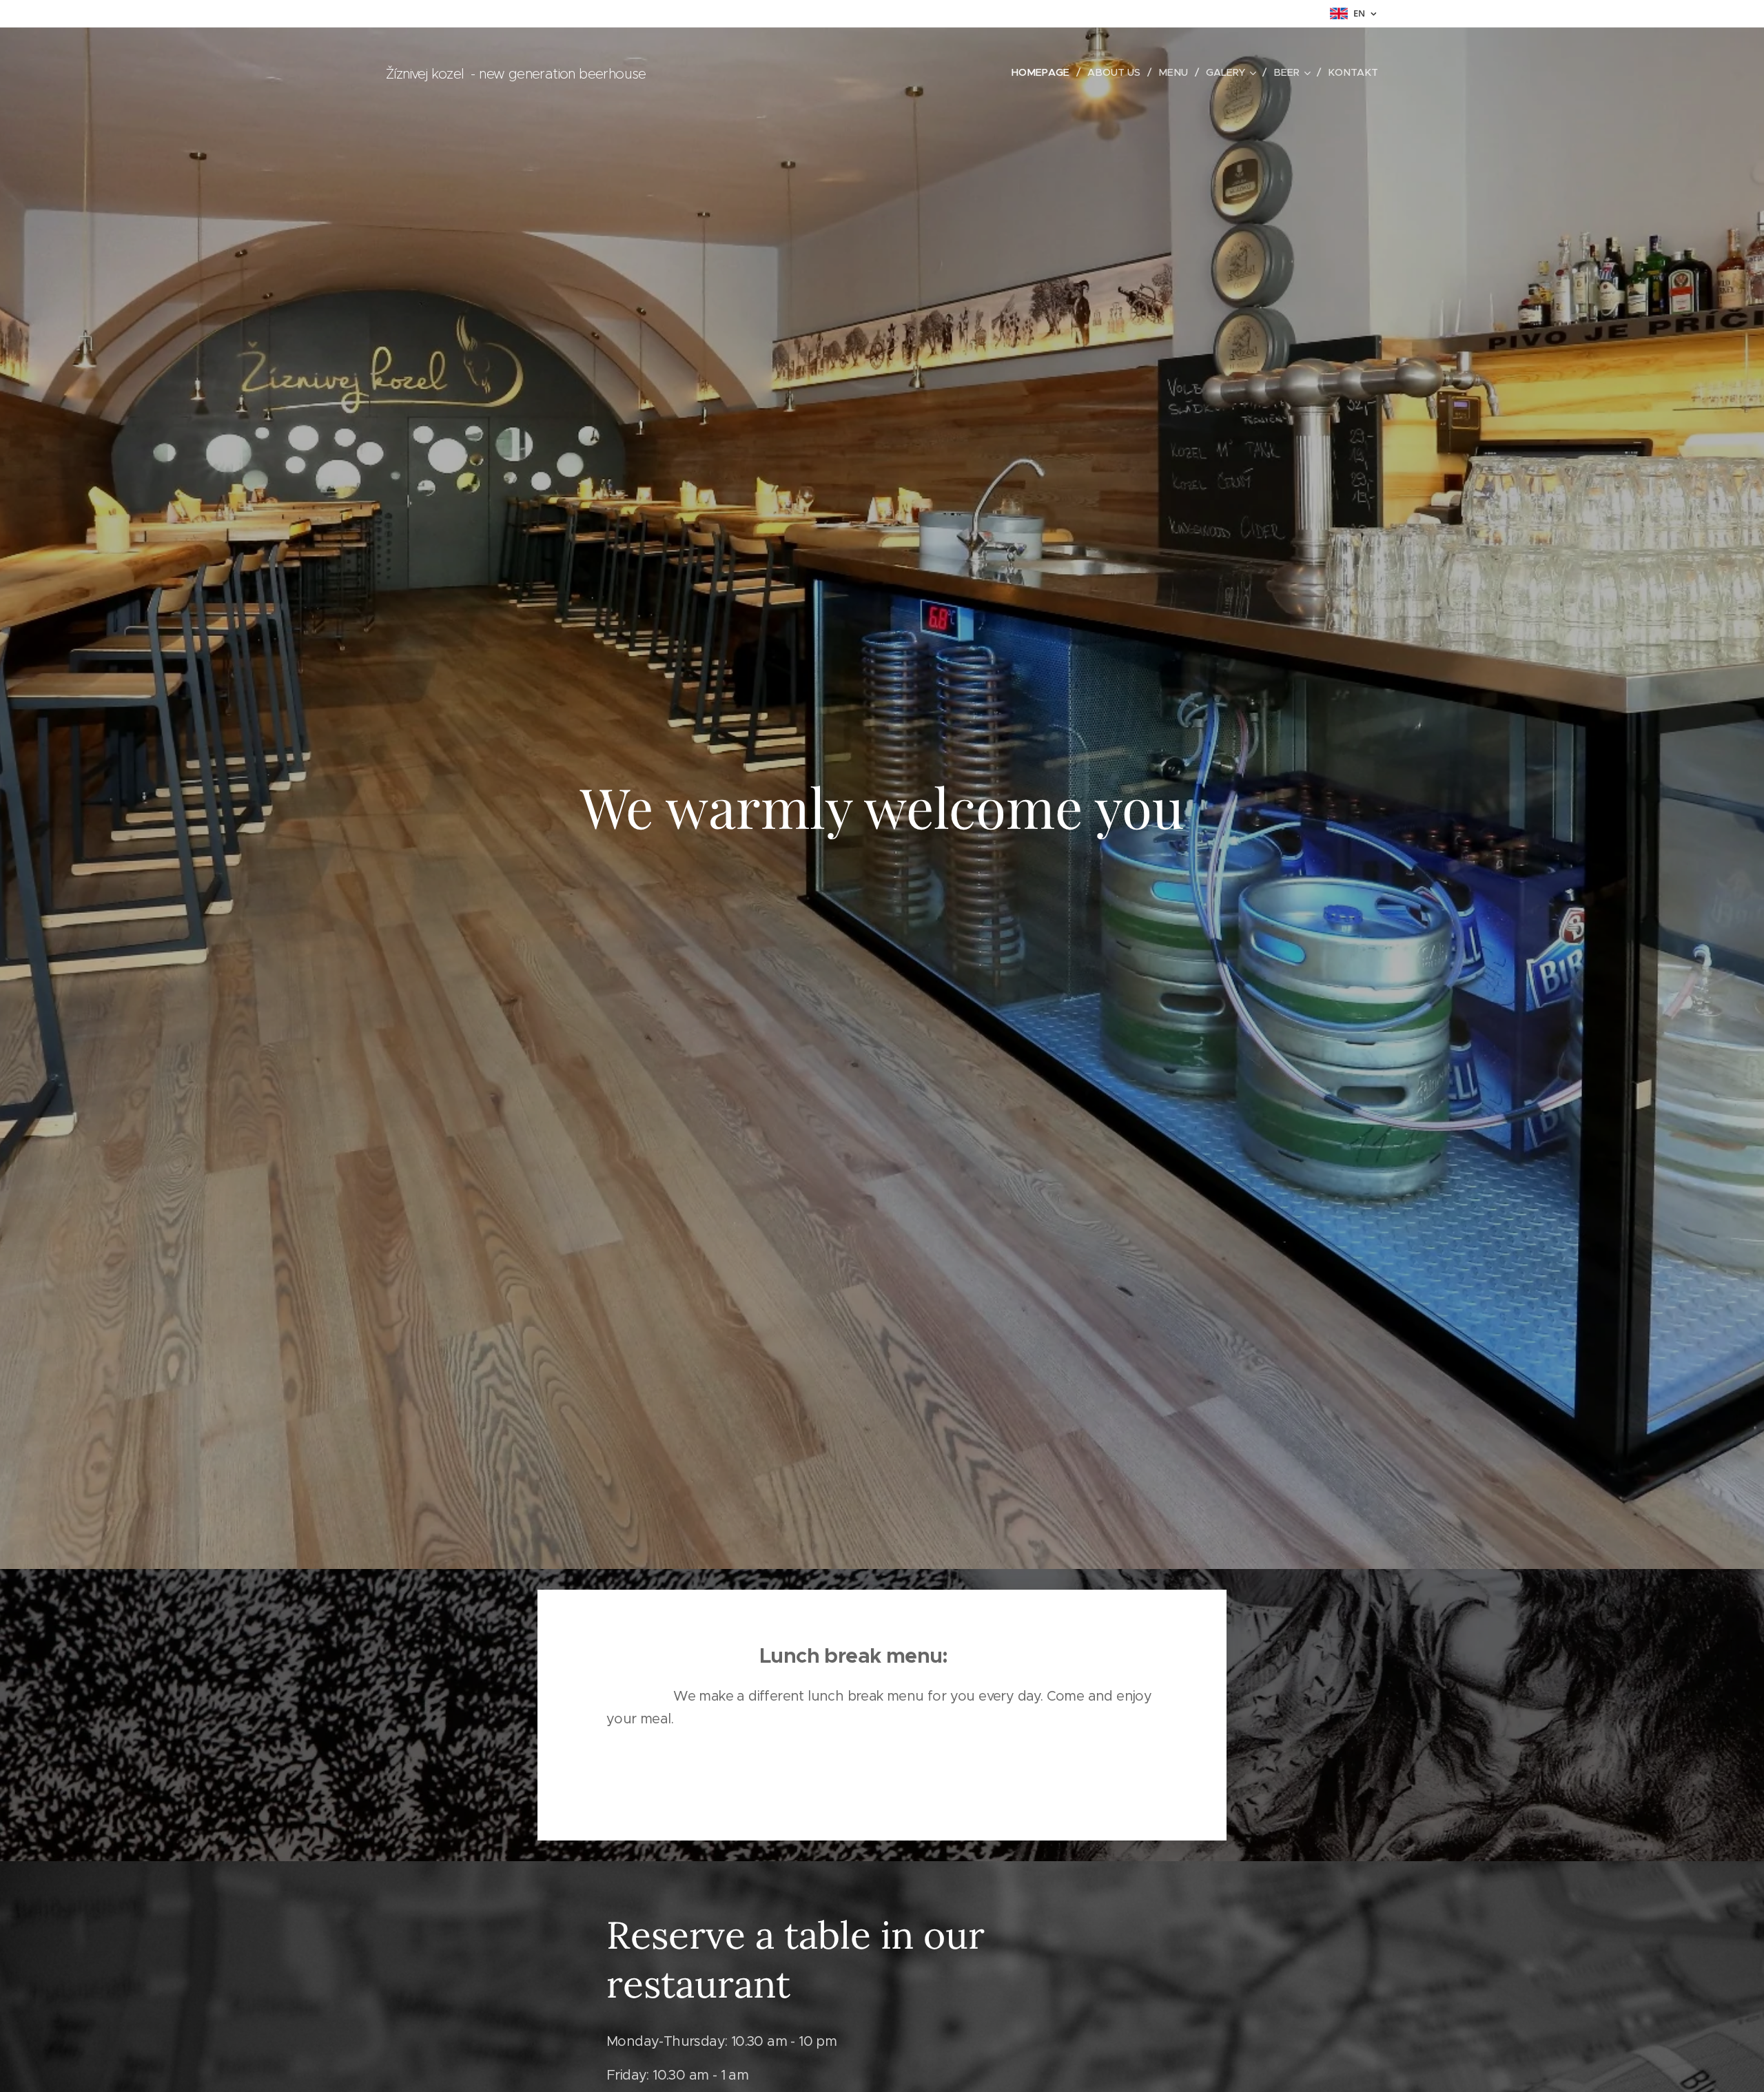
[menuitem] (1044, 72)
